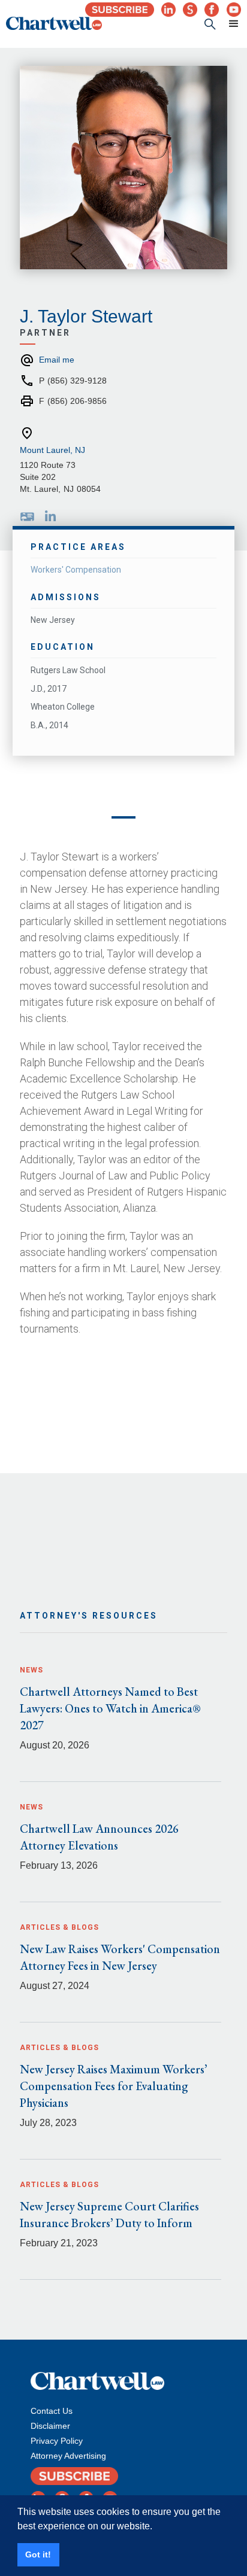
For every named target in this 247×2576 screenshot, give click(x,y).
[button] (228, 24)
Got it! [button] (38, 2554)
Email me (57, 360)
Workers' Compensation (76, 570)
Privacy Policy (57, 2441)
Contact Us (52, 2411)
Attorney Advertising (68, 2456)
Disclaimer (50, 2426)
